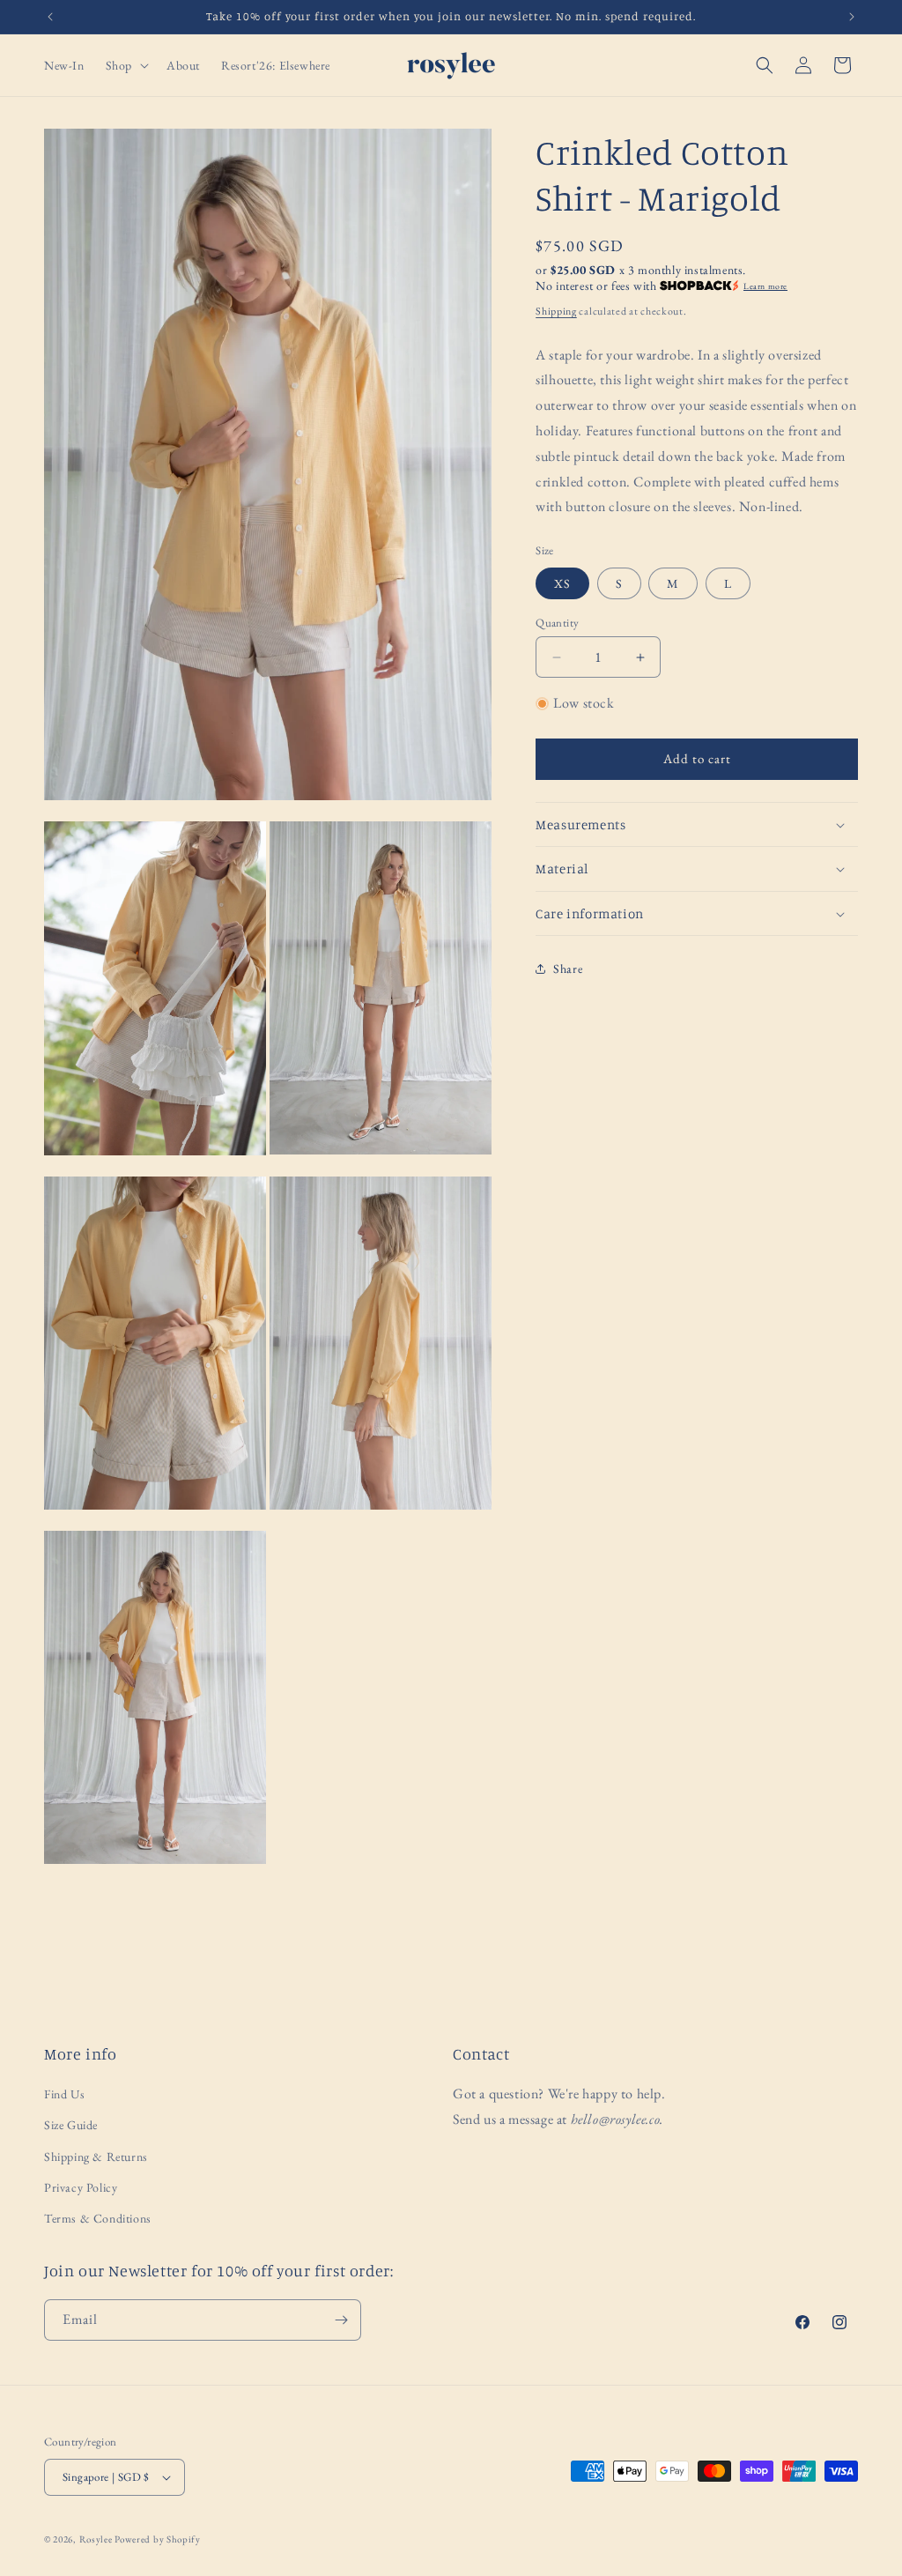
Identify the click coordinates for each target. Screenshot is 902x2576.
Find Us (64, 2094)
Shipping (556, 311)
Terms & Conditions (98, 2218)
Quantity (557, 623)
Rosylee (96, 2539)
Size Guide (71, 2125)
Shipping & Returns (96, 2157)
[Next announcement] (852, 17)
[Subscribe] (341, 2320)
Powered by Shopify (158, 2539)
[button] (126, 65)
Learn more (765, 286)
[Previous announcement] (50, 17)
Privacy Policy (81, 2187)
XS (562, 583)
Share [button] (568, 969)
